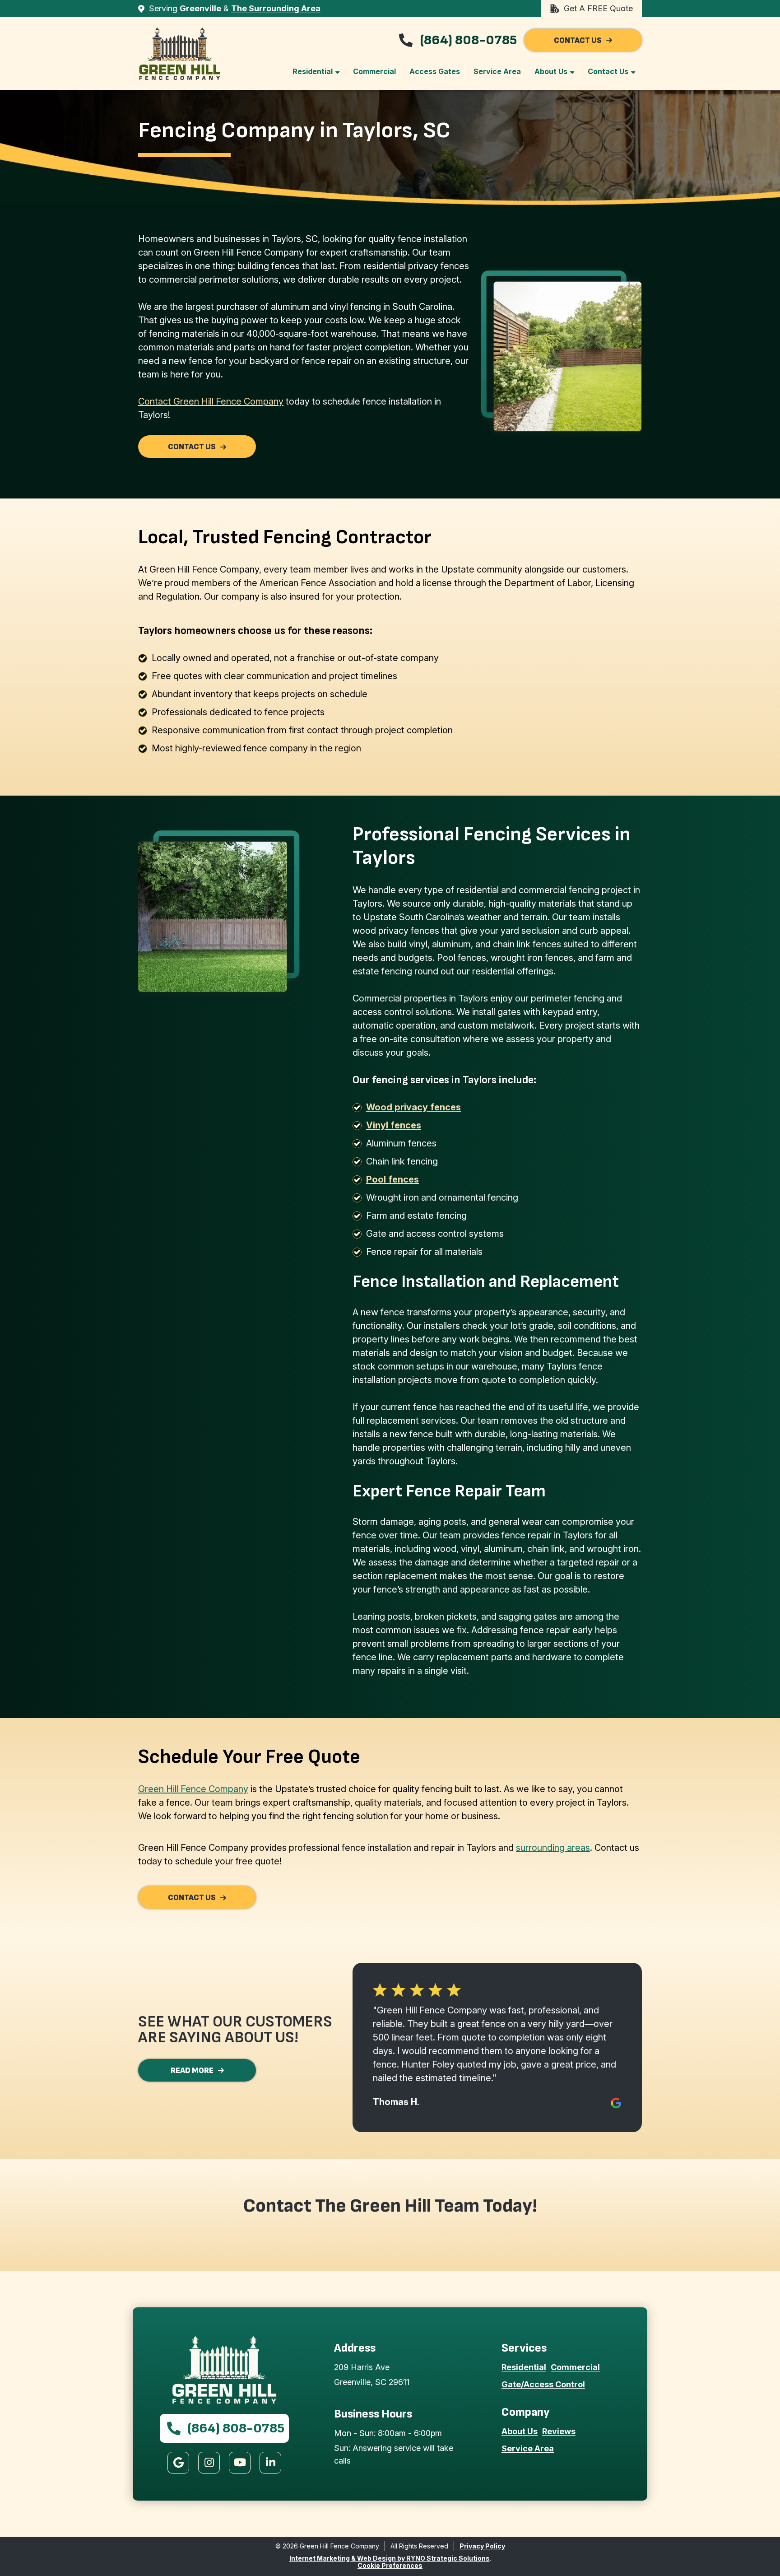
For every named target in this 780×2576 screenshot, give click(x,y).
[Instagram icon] (209, 2463)
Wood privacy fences (413, 1107)
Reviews (559, 2431)
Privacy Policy (482, 2546)
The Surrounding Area (276, 8)
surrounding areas (553, 1848)
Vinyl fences (394, 1125)
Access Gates (435, 71)
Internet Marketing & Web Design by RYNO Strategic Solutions (390, 2558)
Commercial (374, 71)
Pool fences (392, 1179)
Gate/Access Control (543, 2384)
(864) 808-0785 (468, 40)
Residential (313, 71)
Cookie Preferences (390, 2565)
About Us (551, 71)
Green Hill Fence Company (193, 1789)
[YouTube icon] (240, 2463)
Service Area (497, 71)
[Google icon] (178, 2463)
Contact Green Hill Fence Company (211, 401)
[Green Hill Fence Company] (180, 54)
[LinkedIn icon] (270, 2463)
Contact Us (608, 71)
